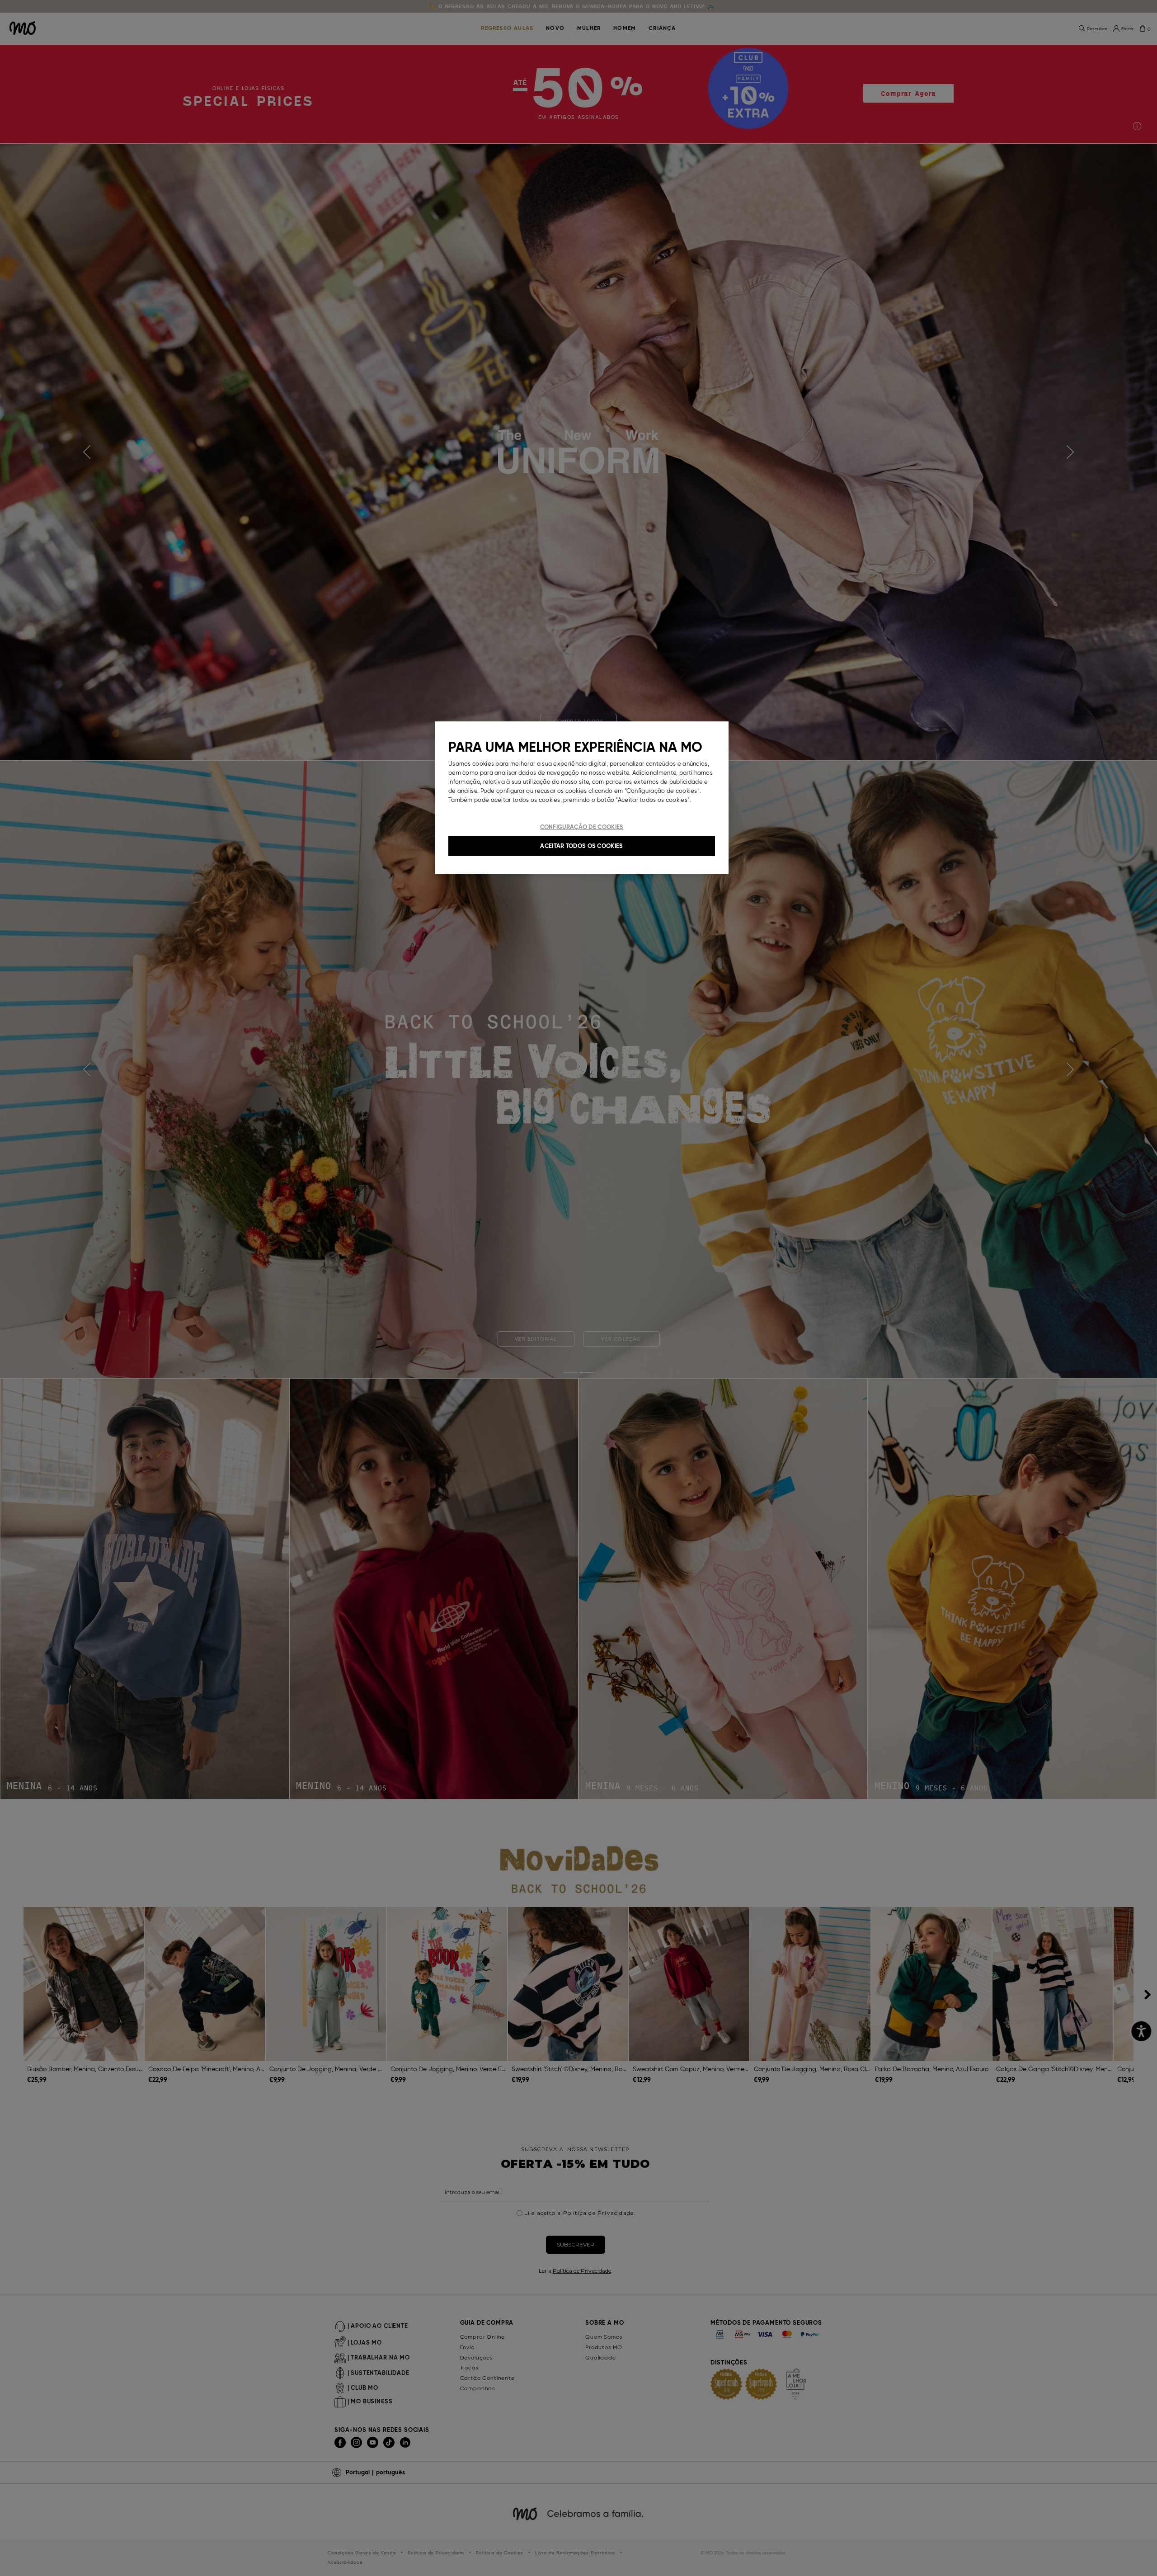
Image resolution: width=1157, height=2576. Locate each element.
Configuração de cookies (582, 827)
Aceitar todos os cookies (581, 846)
